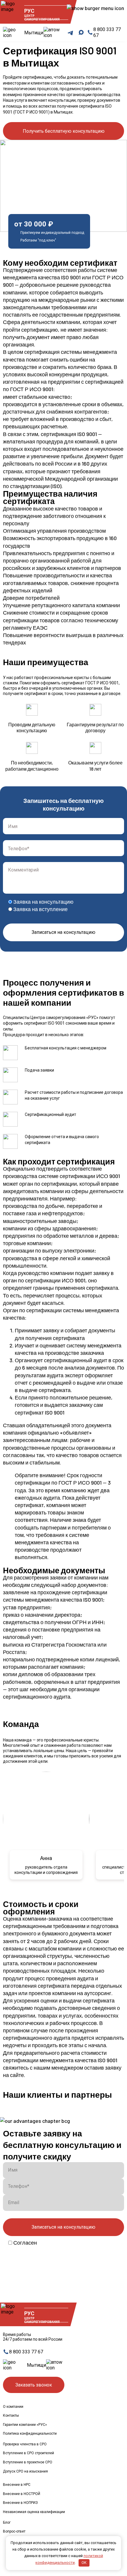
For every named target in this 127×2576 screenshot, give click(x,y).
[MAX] (81, 33)
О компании (13, 2407)
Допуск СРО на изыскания (25, 2471)
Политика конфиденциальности (30, 2434)
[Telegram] (70, 33)
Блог (7, 2522)
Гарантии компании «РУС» (25, 2425)
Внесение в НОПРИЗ (20, 2503)
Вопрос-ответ (14, 2531)
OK (84, 2563)
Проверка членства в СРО (25, 2444)
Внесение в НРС (17, 2485)
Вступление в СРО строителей (29, 2453)
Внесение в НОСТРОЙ (22, 2494)
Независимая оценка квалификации (34, 2512)
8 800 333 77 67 (26, 2352)
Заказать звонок (34, 2385)
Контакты (11, 2415)
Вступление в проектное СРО (28, 2462)
